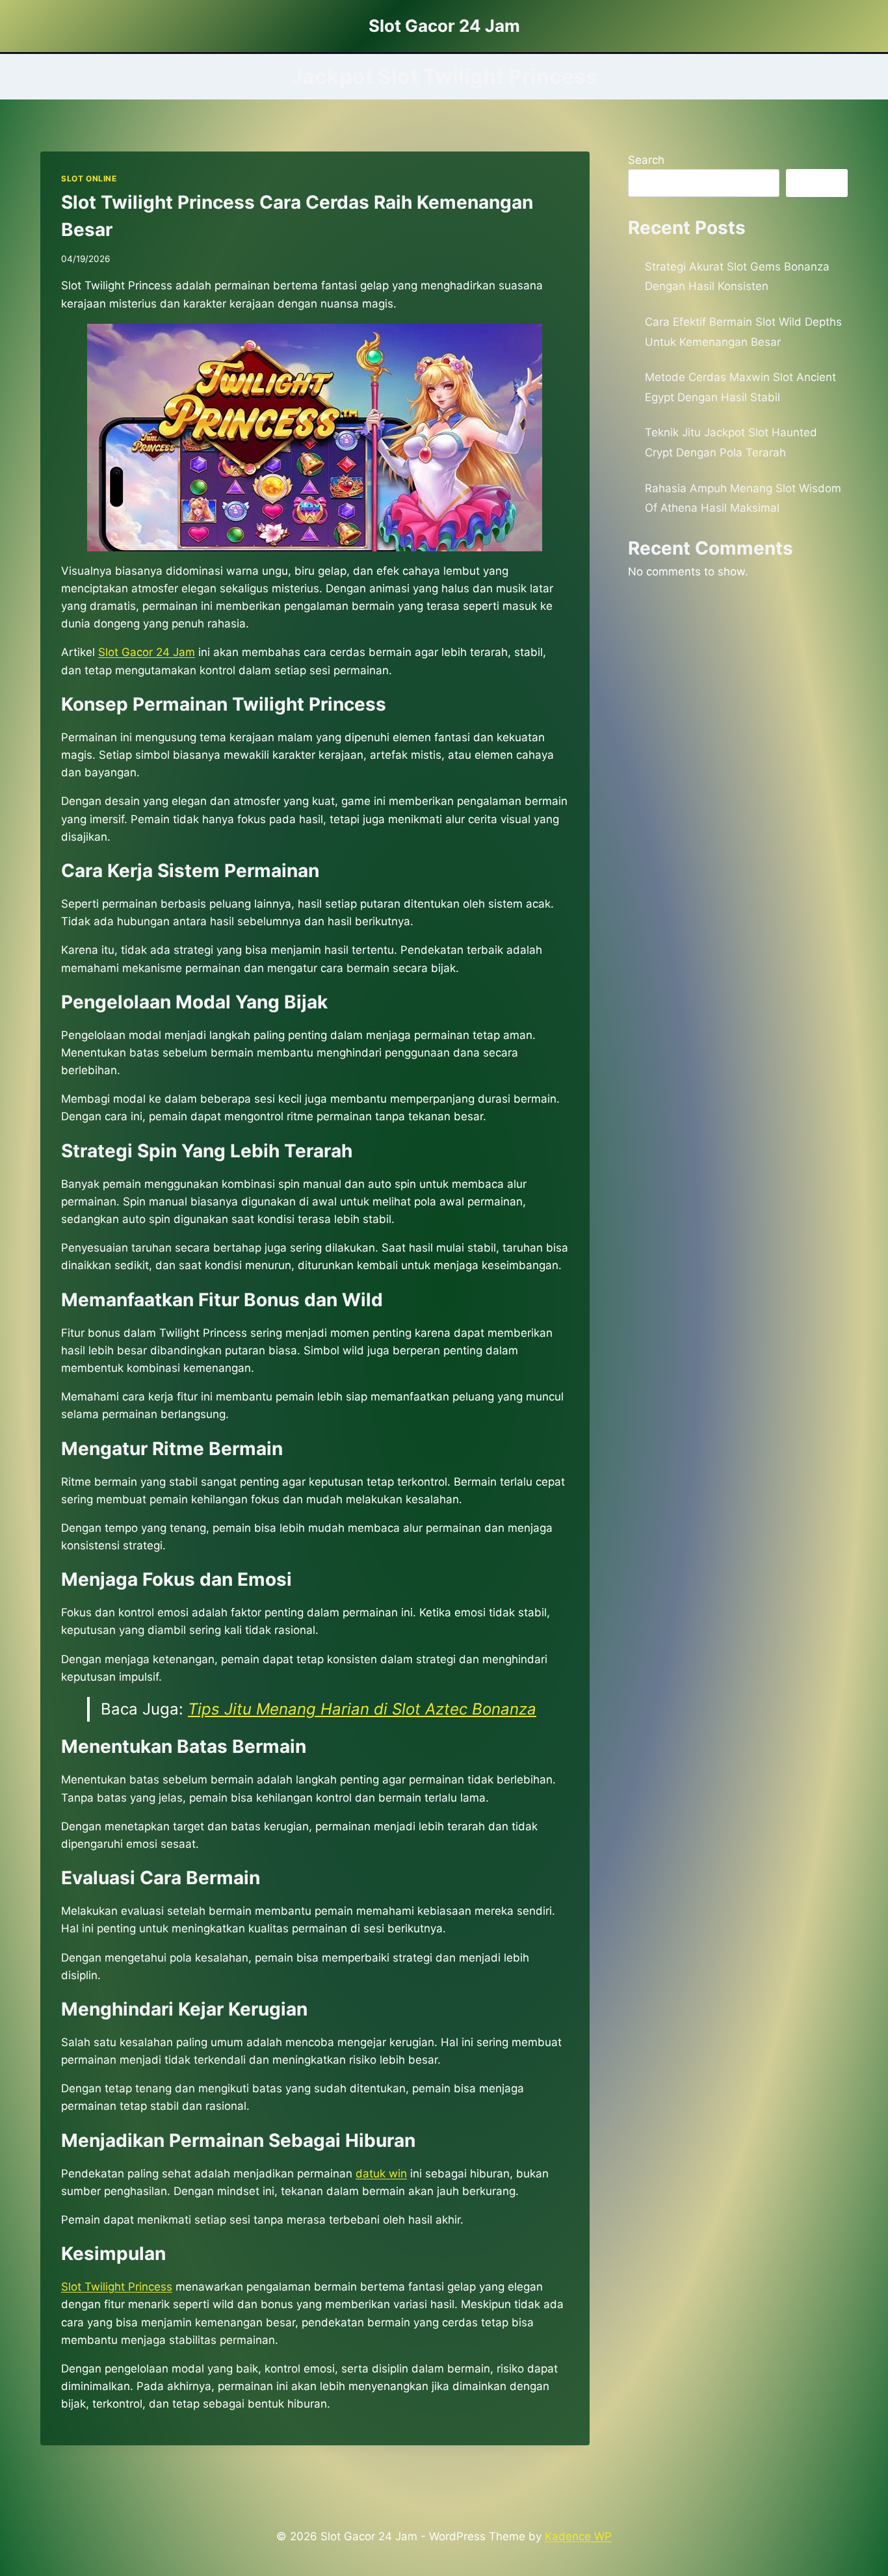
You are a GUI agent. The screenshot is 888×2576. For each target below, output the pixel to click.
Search (646, 160)
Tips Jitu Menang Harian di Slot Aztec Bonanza (362, 1709)
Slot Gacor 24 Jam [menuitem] (147, 652)
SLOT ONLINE (89, 178)
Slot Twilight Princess (117, 2287)
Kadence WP (578, 2536)
